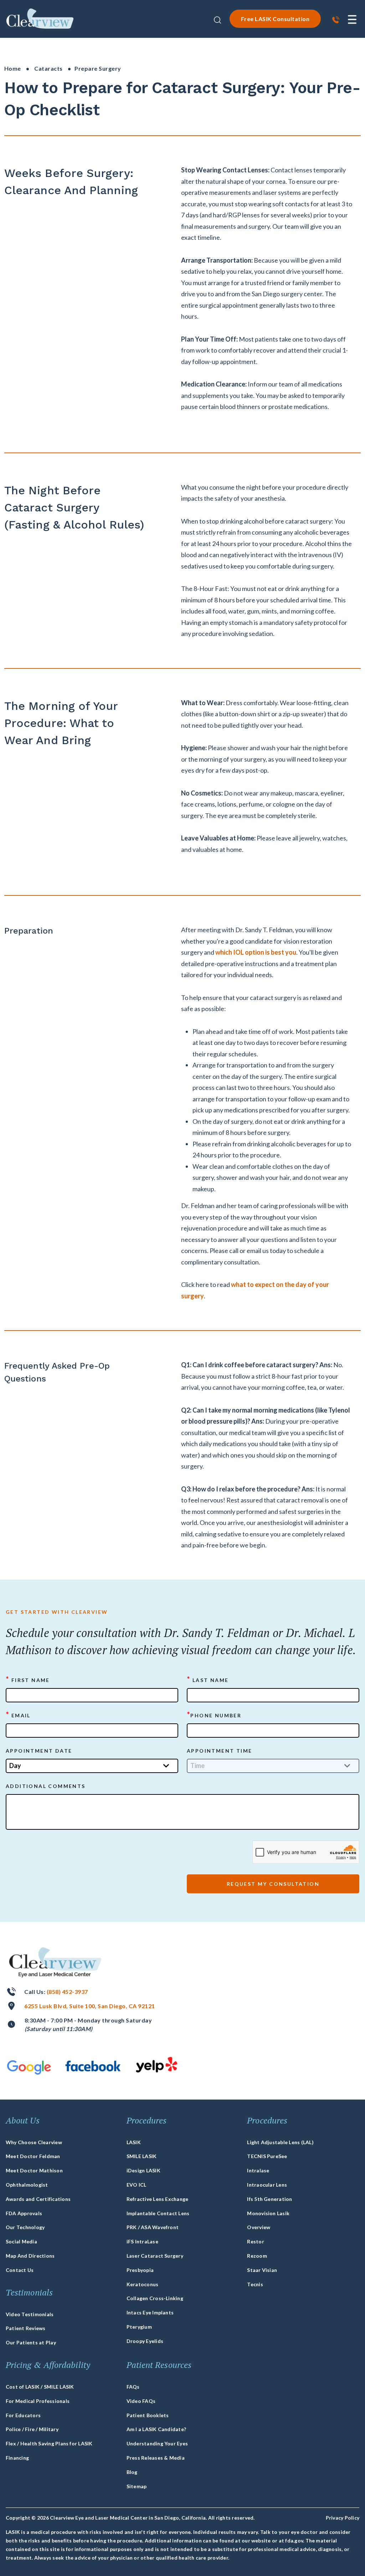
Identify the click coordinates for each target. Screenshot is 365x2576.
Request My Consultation (273, 1884)
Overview (259, 2227)
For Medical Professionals (38, 2401)
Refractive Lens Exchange (158, 2199)
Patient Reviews (26, 2328)
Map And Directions (30, 2256)
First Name (28, 1680)
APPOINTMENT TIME (219, 1751)
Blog (132, 2472)
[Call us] (336, 21)
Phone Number (214, 1715)
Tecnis (255, 2284)
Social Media (21, 2241)
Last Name (208, 1680)
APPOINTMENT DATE (39, 1751)
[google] (29, 2068)
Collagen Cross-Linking (155, 2298)
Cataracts (48, 68)
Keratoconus (143, 2284)
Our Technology (25, 2227)
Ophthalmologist (27, 2185)
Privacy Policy (343, 2518)
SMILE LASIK (142, 2156)
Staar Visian (262, 2270)
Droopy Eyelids (145, 2341)
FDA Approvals (24, 2213)
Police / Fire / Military (32, 2429)
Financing (17, 2458)
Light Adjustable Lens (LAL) (280, 2142)
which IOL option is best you (256, 952)
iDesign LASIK (143, 2170)
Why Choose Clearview (34, 2142)
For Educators (23, 2415)
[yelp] (157, 2065)
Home (13, 68)
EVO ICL (137, 2185)
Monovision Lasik (268, 2213)
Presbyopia (140, 2270)
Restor (255, 2241)
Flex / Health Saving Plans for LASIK (49, 2443)
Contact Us (20, 2270)
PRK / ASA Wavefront (153, 2227)
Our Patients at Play (31, 2342)
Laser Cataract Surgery (155, 2256)
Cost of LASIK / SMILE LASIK (40, 2387)
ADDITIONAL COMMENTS (46, 1786)
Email (18, 1715)
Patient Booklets (148, 2415)
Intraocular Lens (267, 2185)
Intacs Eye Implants (150, 2312)
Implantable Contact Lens (158, 2213)
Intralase (258, 2170)
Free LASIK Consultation (275, 19)
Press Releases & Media (156, 2458)
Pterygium (139, 2327)
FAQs (133, 2387)
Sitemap (137, 2486)
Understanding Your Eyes (157, 2443)
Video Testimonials (30, 2314)
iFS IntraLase (142, 2241)
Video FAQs (141, 2401)
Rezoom (257, 2256)
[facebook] (93, 2066)
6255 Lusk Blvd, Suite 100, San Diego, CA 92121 (89, 2006)
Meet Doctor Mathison (34, 2170)
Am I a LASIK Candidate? (156, 2429)
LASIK (134, 2142)
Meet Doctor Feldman (33, 2156)
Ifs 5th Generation (269, 2199)
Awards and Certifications (38, 2199)
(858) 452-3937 (67, 1992)
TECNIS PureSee (267, 2156)
